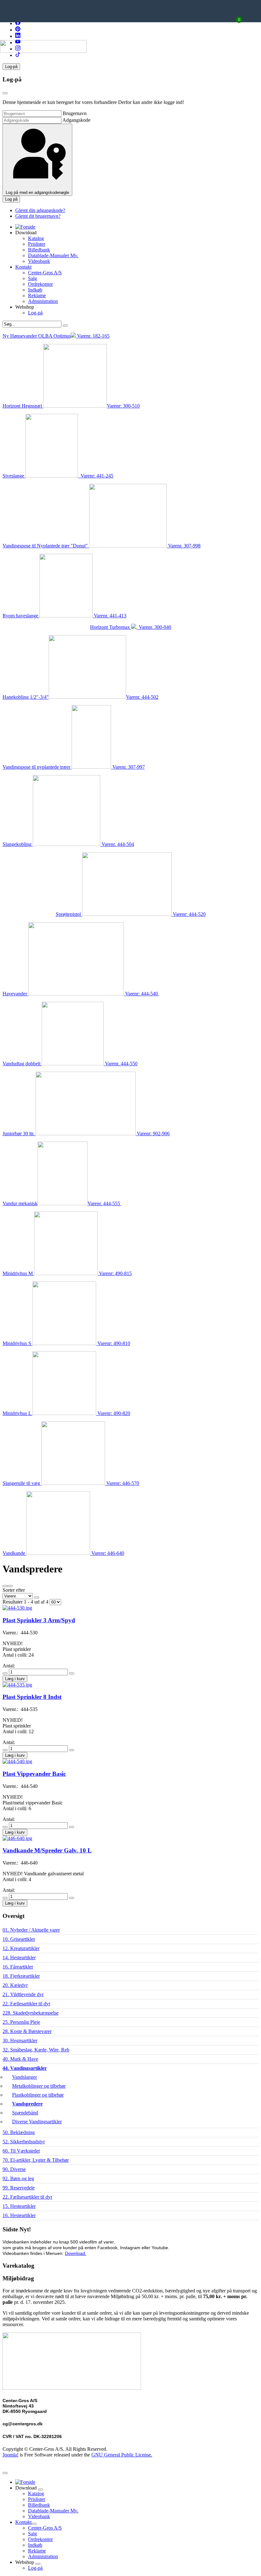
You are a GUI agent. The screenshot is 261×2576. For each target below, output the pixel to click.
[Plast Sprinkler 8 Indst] (17, 1685)
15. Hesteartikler (19, 2206)
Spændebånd (25, 2113)
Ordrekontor (40, 284)
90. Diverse (14, 2169)
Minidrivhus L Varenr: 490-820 (66, 1413)
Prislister (37, 244)
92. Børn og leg (18, 2178)
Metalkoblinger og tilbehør (39, 2086)
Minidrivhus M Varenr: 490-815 (67, 1273)
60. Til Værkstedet (21, 2151)
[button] (11, 67)
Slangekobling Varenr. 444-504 (68, 844)
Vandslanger (25, 2077)
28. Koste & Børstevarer (27, 2031)
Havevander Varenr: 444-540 (81, 994)
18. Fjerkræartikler (21, 1976)
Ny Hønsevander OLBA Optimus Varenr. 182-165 (56, 336)
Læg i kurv (15, 1679)
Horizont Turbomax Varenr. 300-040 (131, 627)
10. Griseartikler (19, 1939)
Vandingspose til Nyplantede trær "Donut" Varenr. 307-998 (102, 546)
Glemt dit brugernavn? (38, 216)
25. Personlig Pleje (21, 2022)
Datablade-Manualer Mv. (53, 255)
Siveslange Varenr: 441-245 (58, 476)
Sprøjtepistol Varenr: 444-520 (131, 914)
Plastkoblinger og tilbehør (38, 2095)
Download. (76, 2253)
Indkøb (35, 290)
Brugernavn (75, 113)
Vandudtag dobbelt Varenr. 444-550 (70, 1064)
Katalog (36, 238)
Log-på (35, 313)
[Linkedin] (18, 36)
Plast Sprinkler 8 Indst (32, 1697)
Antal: (9, 1666)
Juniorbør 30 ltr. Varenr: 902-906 (86, 1133)
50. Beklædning (19, 2132)
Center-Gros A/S (45, 273)
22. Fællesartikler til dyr (26, 2004)
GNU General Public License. (122, 2455)
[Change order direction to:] (37, 1597)
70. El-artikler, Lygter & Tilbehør (36, 2160)
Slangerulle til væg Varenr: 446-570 (71, 1483)
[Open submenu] (40, 2490)
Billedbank (39, 250)
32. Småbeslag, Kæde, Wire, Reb (36, 2050)
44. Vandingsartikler (25, 2068)
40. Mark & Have (20, 2059)
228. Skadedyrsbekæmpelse (31, 2013)
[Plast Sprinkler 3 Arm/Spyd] (17, 1608)
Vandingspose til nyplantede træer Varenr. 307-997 (74, 767)
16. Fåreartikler (18, 1967)
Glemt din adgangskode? (40, 210)
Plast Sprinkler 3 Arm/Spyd (39, 1620)
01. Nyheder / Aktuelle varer (31, 1930)
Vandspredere (27, 2104)
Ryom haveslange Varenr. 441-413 (64, 616)
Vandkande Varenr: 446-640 (63, 1553)
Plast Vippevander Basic (34, 1774)
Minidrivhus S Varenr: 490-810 (66, 1343)
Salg (32, 278)
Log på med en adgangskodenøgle (37, 192)
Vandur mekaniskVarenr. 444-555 (62, 1203)
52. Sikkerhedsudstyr (24, 2142)
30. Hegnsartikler (20, 2040)
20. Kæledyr (15, 1985)
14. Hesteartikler (19, 1958)
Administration (43, 301)
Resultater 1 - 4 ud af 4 (26, 1602)
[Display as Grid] (10, 1586)
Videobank (39, 261)
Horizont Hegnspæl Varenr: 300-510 (71, 406)
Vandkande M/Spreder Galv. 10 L (47, 1850)
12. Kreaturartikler (21, 1948)
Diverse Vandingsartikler (37, 2122)
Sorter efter (14, 1590)
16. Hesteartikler (19, 2215)
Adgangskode (76, 120)
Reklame (37, 295)
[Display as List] (5, 1586)
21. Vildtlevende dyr (23, 1994)
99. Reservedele (19, 2188)
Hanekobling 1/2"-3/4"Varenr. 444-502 (81, 697)
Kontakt (23, 267)
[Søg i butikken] (65, 326)
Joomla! (11, 2455)
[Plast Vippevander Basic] (17, 1761)
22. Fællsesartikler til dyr (27, 2197)
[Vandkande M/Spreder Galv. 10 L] (17, 1838)
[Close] (5, 93)
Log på (11, 199)
